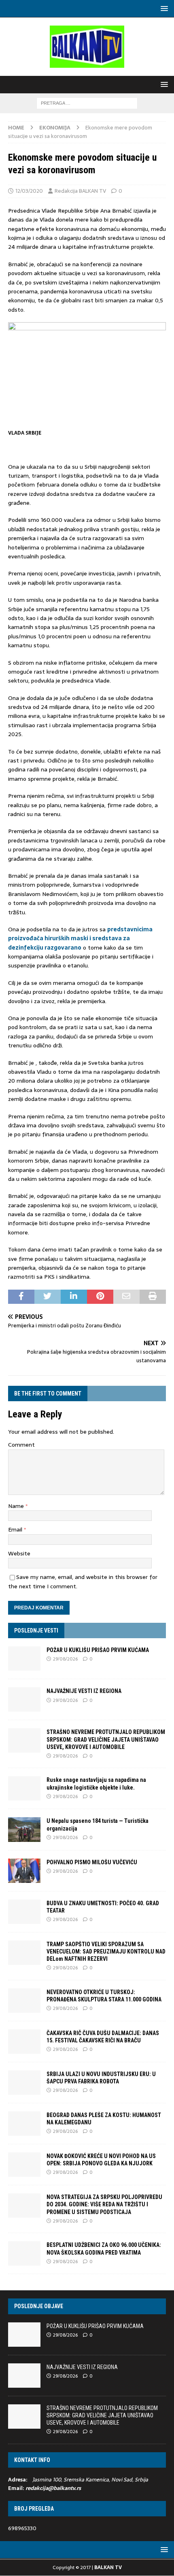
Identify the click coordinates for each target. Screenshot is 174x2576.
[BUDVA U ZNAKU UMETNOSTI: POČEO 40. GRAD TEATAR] (24, 1912)
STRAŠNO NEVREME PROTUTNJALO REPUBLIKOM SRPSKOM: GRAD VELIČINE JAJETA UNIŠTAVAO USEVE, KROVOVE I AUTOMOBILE (106, 1739)
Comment (21, 1445)
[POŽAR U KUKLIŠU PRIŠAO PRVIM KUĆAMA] (24, 1658)
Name (17, 1506)
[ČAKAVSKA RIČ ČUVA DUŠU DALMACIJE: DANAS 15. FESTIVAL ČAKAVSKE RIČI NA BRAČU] (24, 2042)
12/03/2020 (29, 191)
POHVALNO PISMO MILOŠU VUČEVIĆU (92, 1862)
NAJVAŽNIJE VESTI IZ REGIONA (84, 1691)
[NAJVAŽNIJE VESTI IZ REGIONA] (24, 1699)
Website (19, 1553)
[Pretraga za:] (87, 103)
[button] (163, 8)
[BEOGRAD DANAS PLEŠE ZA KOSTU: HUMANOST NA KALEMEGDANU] (24, 2124)
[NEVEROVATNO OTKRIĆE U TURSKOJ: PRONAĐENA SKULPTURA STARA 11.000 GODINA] (24, 2001)
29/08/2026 (65, 1659)
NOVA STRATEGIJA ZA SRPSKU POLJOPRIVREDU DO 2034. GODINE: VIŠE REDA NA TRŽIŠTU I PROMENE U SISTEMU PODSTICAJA (104, 2204)
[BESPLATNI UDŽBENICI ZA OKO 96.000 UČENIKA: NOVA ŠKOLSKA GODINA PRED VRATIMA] (24, 2253)
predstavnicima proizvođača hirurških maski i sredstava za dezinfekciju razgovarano (80, 938)
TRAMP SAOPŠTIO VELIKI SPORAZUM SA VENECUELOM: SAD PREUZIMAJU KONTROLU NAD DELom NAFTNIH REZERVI (106, 1951)
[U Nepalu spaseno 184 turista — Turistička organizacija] (24, 1829)
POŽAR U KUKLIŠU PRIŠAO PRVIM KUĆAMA (98, 1650)
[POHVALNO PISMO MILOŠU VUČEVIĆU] (24, 1871)
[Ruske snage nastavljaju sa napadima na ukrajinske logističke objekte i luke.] (24, 1788)
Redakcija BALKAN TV (80, 191)
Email (16, 1529)
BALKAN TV (108, 2567)
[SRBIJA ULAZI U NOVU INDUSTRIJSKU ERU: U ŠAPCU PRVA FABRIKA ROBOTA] (24, 2083)
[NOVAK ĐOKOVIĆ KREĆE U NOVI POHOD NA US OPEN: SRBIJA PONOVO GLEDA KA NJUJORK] (24, 2165)
